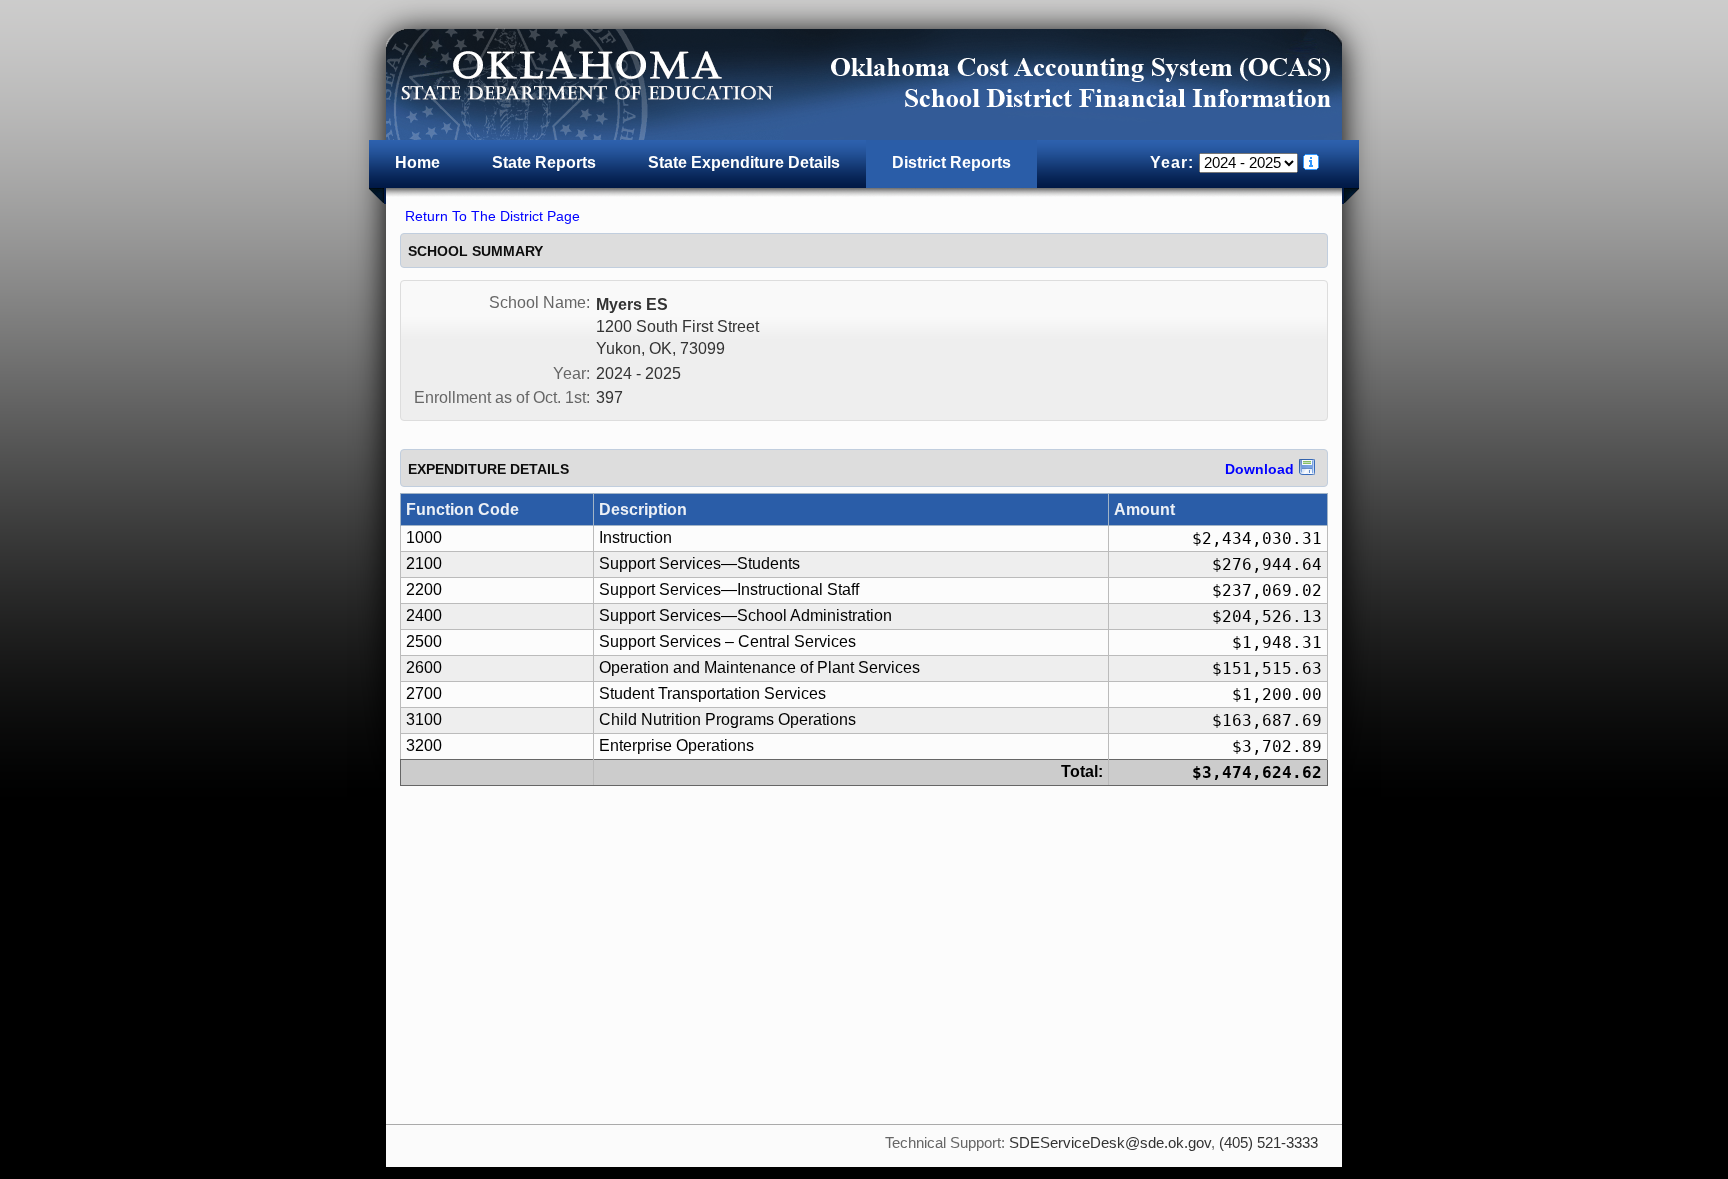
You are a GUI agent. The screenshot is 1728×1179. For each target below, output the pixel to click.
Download (1259, 469)
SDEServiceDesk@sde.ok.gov (1110, 1143)
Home (417, 162)
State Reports (544, 162)
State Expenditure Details (744, 162)
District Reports (951, 162)
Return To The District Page (492, 216)
